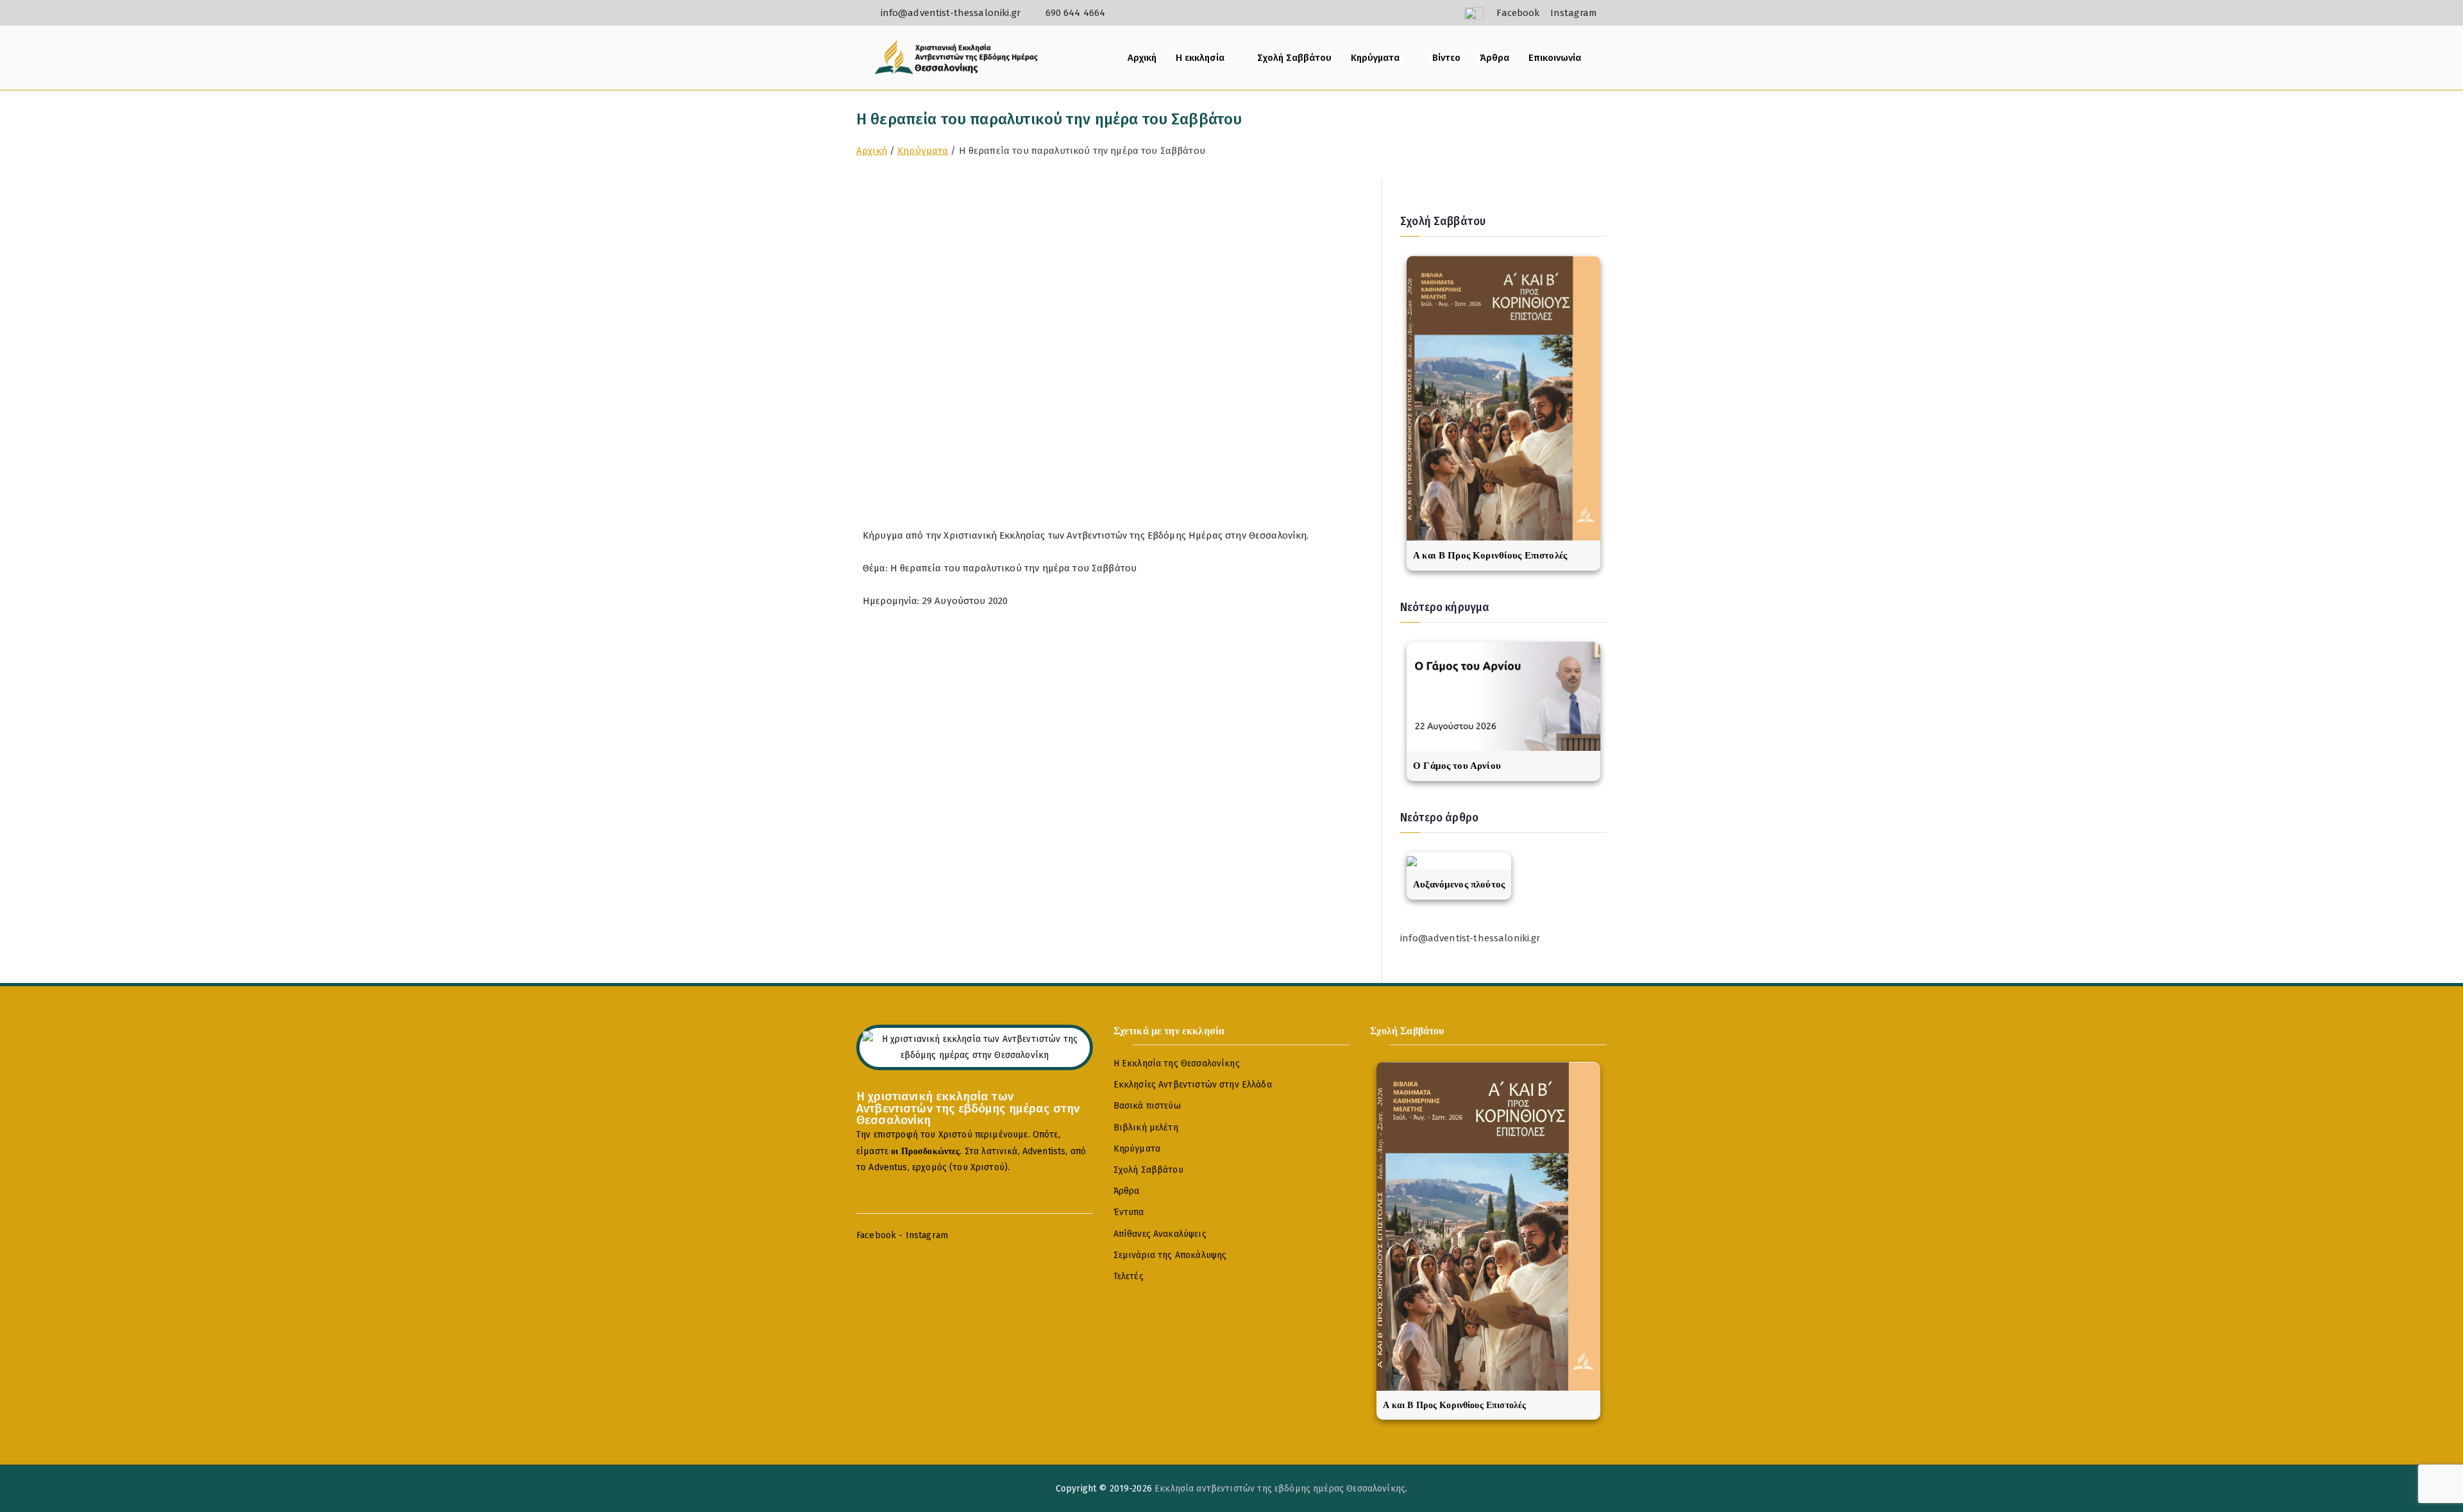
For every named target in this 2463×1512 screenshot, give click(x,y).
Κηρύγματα (1375, 58)
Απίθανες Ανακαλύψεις (1160, 1234)
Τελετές (1129, 1276)
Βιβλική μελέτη (1146, 1128)
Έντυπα (1129, 1212)
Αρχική (1142, 58)
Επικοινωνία (1555, 58)
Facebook (876, 1235)
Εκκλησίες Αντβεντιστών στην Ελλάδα (1193, 1085)
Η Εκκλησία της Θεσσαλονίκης (1177, 1063)
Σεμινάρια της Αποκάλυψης (1170, 1255)
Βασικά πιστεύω (1147, 1106)
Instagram (927, 1235)
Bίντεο (1446, 58)
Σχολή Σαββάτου (1294, 58)
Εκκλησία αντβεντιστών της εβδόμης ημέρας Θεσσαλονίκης (1280, 1489)
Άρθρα (1494, 58)
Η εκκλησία (1200, 58)
